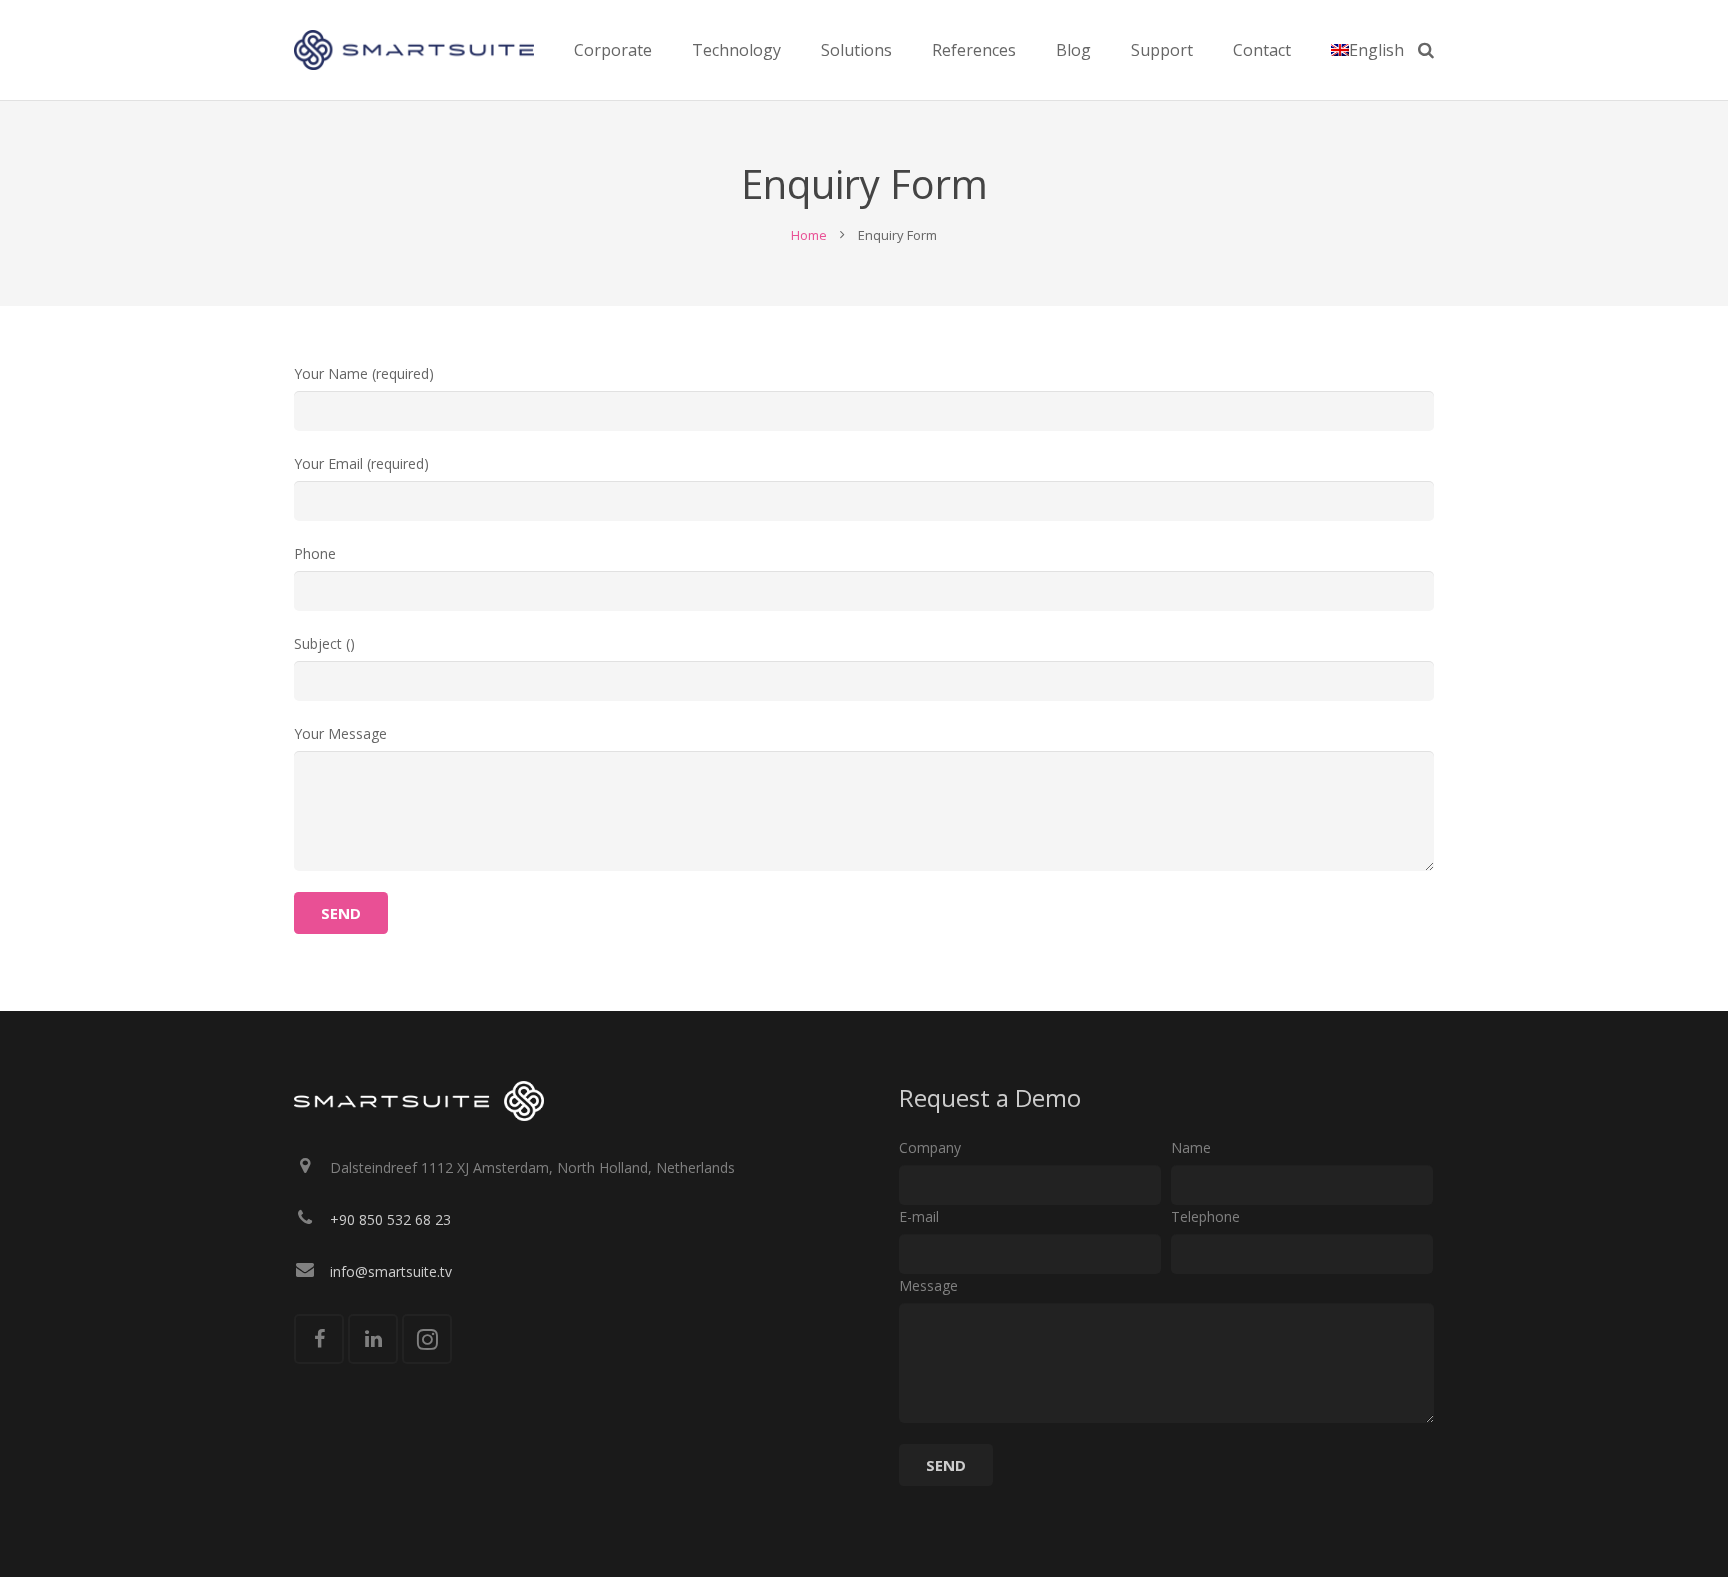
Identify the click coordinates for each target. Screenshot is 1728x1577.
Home (809, 235)
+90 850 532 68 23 (390, 1219)
